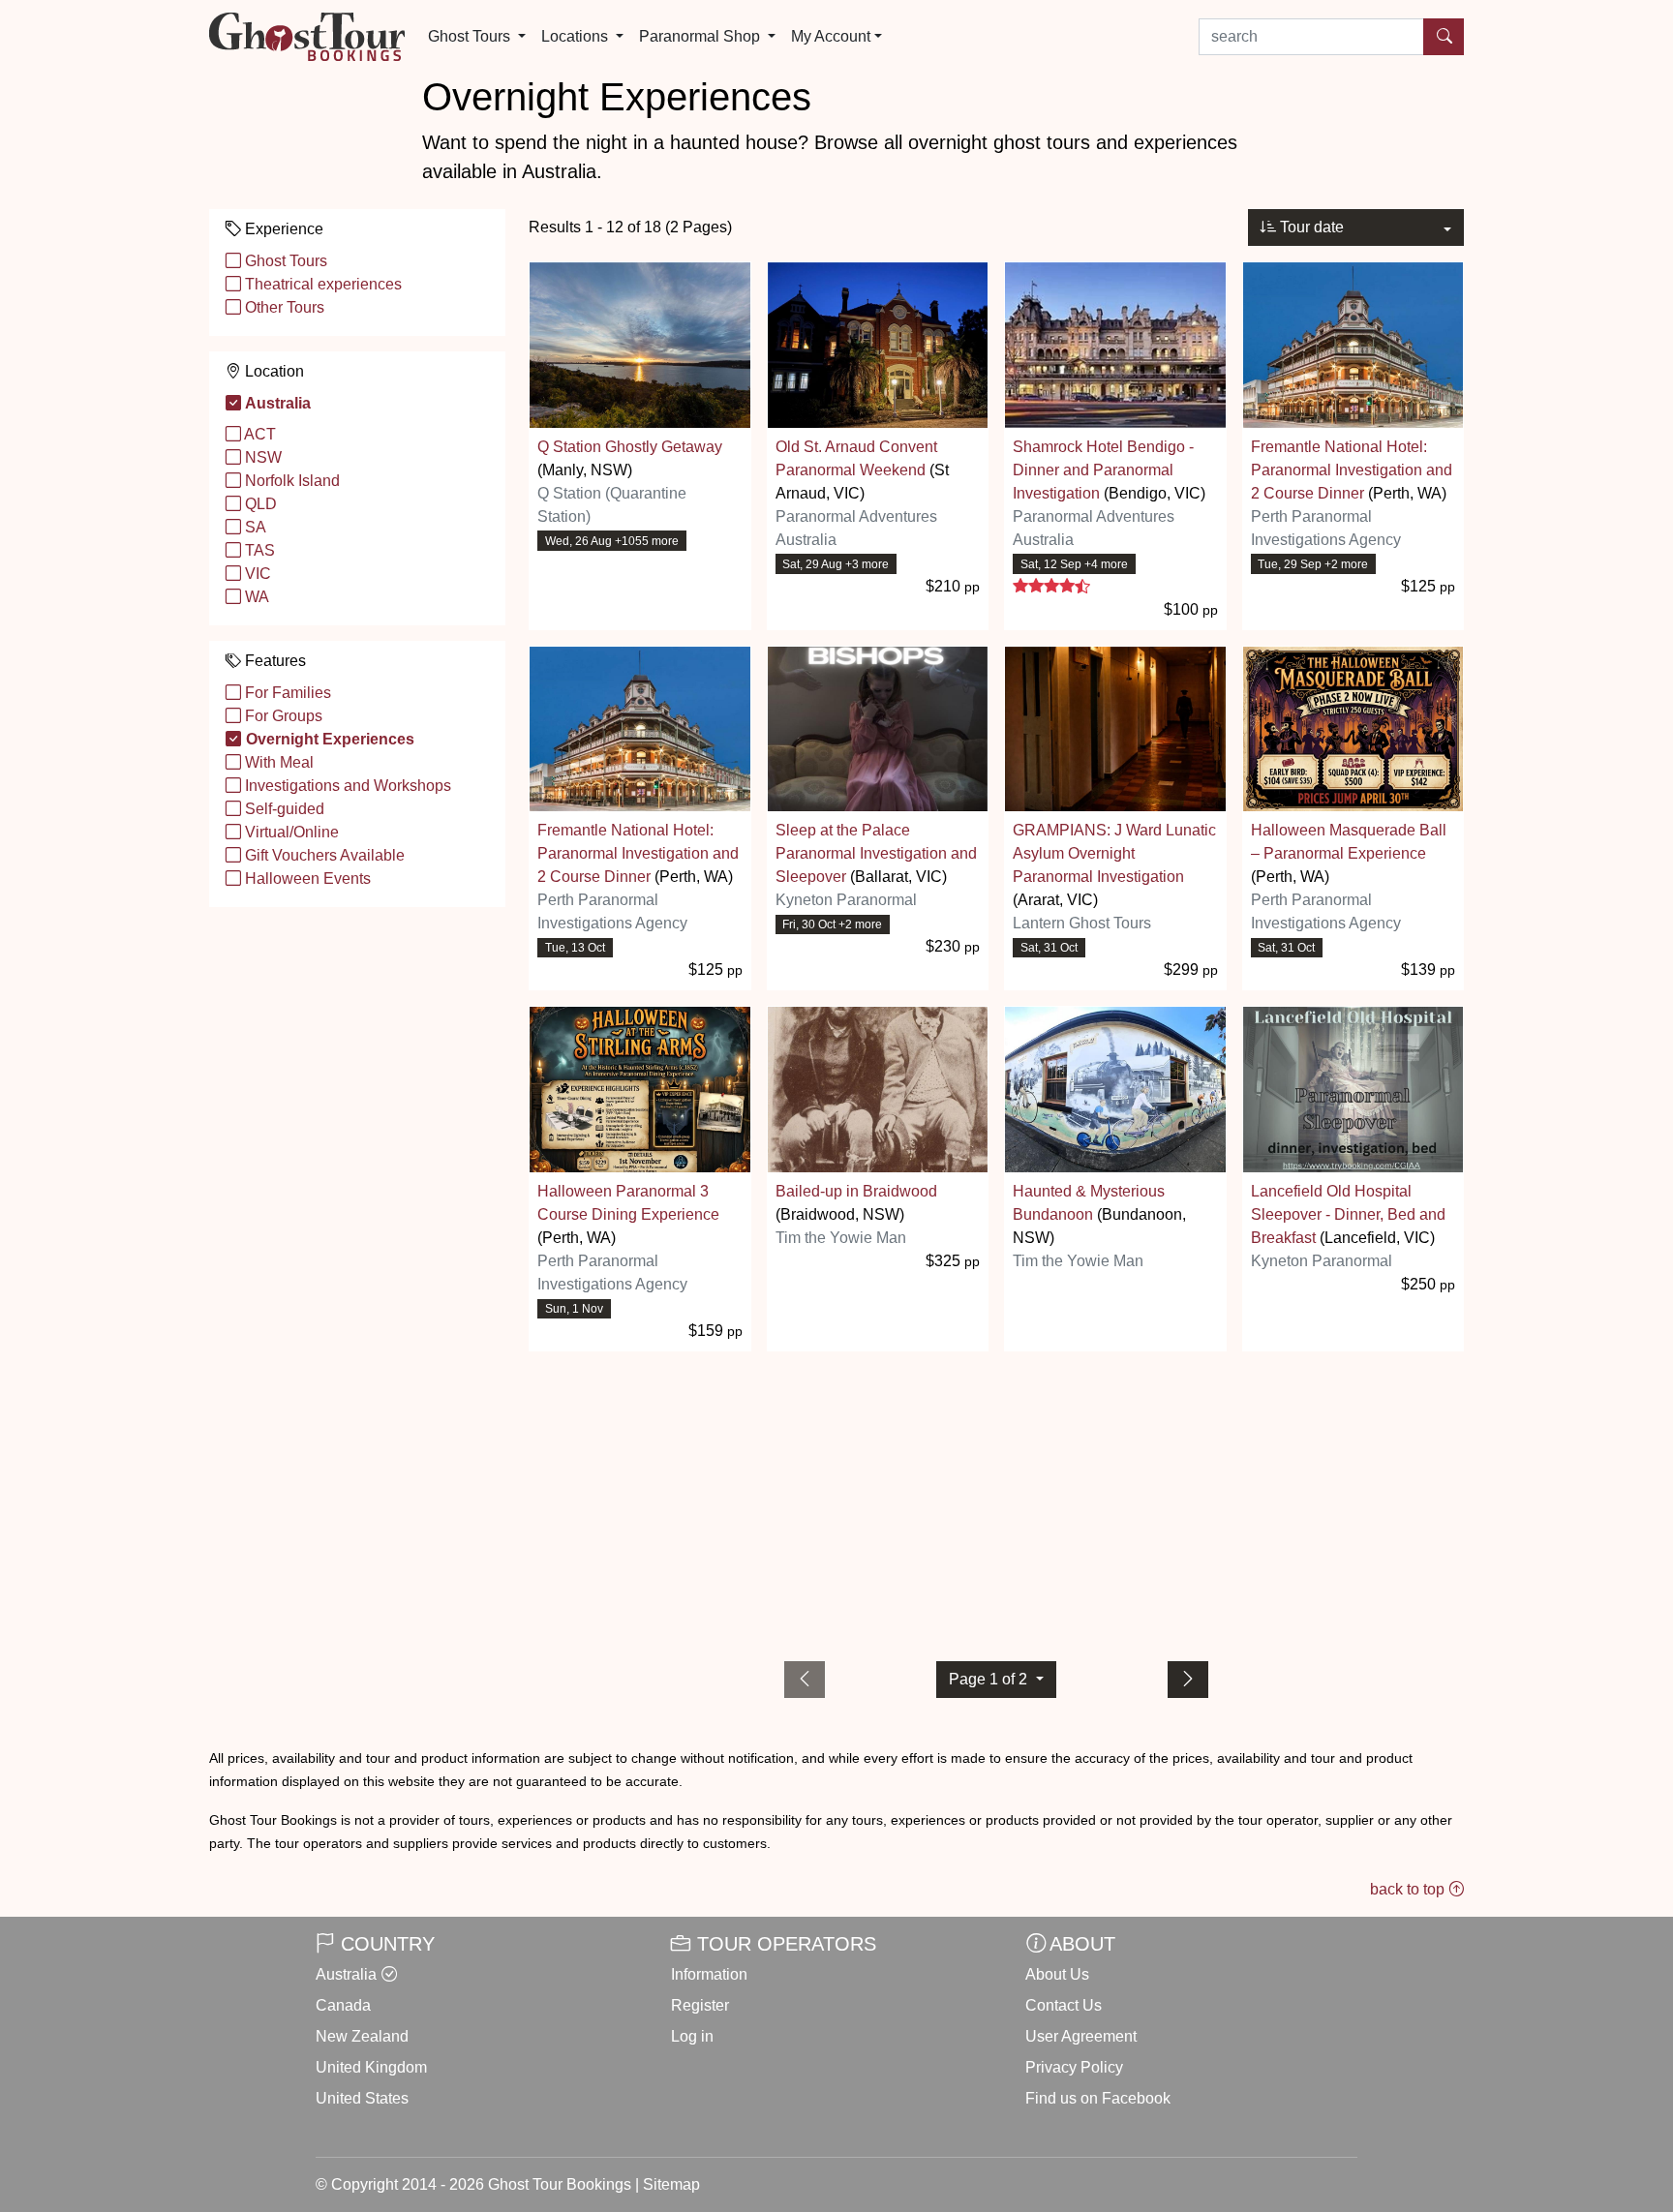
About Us (1057, 1974)
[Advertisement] (996, 1502)
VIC (256, 574)
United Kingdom (371, 2067)
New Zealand (362, 2036)
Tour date (1310, 227)
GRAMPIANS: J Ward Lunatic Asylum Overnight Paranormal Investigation (1114, 853)
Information (709, 1974)
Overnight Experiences (328, 739)
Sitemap (671, 2184)
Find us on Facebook (1098, 2098)
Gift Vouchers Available (323, 855)
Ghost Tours (284, 261)
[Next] (1188, 1680)
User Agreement (1081, 2036)
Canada (343, 2005)
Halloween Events (306, 879)
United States (362, 2098)
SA (254, 527)
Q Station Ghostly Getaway (630, 447)
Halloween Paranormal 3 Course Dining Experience (628, 1203)
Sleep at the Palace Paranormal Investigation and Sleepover (876, 853)
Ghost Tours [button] (471, 36)
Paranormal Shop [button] (701, 36)
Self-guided (283, 809)
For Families (286, 693)
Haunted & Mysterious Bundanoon (1089, 1203)
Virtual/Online (290, 832)
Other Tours (283, 307)
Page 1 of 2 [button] (990, 1679)
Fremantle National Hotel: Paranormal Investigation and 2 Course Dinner (1352, 470)
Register (700, 2005)
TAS (258, 550)
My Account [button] (831, 36)
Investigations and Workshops (346, 786)
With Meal (277, 762)
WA (255, 597)
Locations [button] (577, 36)
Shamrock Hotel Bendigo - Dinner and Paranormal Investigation (1103, 470)
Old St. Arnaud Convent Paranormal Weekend (856, 458)
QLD (259, 504)
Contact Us (1064, 2005)
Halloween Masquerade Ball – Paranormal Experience (1349, 842)
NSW (261, 457)
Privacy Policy (1074, 2067)
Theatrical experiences (321, 284)
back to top (1409, 1889)
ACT (259, 434)
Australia (276, 403)
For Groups (282, 716)
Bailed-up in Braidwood (856, 1191)
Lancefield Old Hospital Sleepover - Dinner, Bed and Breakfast (1348, 1214)
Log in (692, 2036)
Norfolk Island (290, 481)
